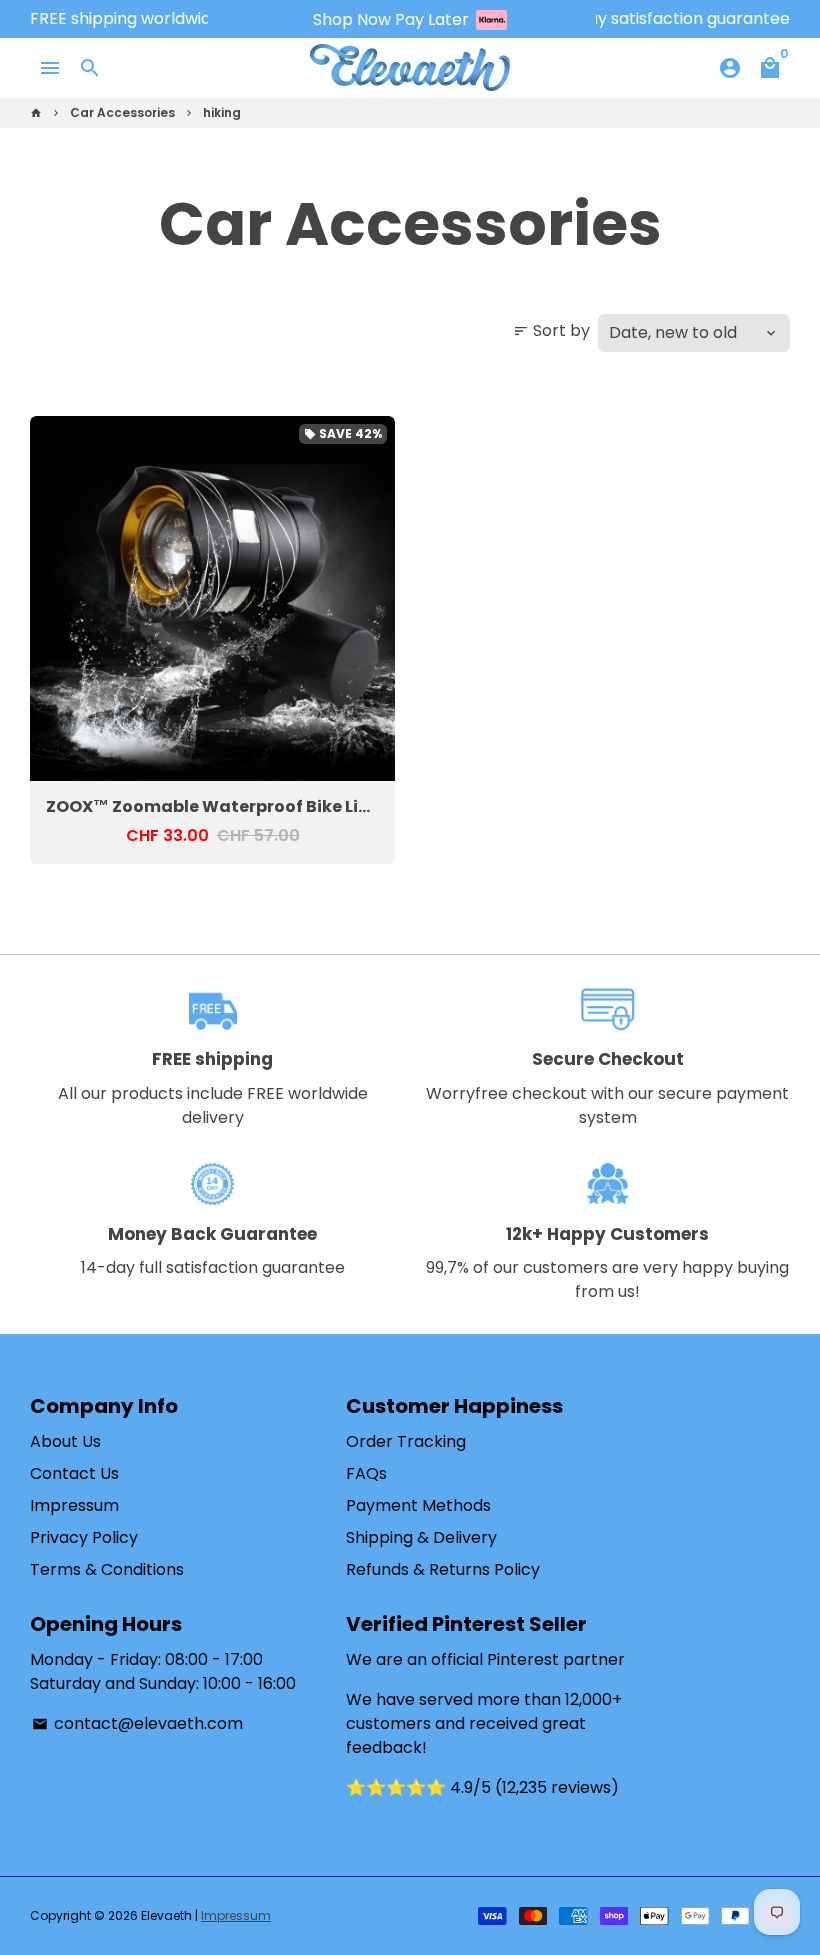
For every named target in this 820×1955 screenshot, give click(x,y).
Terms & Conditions (107, 1569)
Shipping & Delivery (421, 1537)
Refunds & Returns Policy (443, 1569)
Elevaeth (166, 1915)
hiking (222, 112)
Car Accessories (122, 112)
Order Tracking (406, 1441)
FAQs (366, 1473)
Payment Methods (418, 1505)
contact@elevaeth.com (137, 1723)
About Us (65, 1441)
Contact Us (74, 1473)
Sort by (551, 330)
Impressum (74, 1505)
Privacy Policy (84, 1537)
